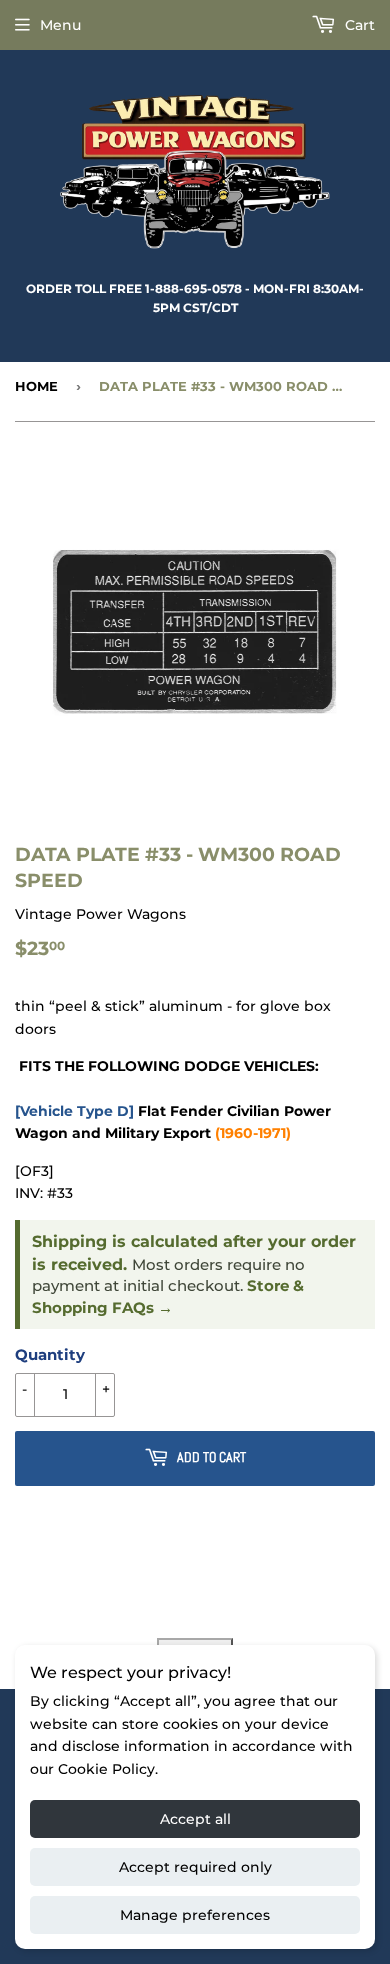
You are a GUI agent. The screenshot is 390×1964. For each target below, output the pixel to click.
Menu (60, 25)
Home (36, 386)
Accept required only (195, 1867)
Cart (358, 25)
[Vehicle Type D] (74, 1111)
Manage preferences (195, 1915)
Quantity (50, 1354)
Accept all (195, 1819)
